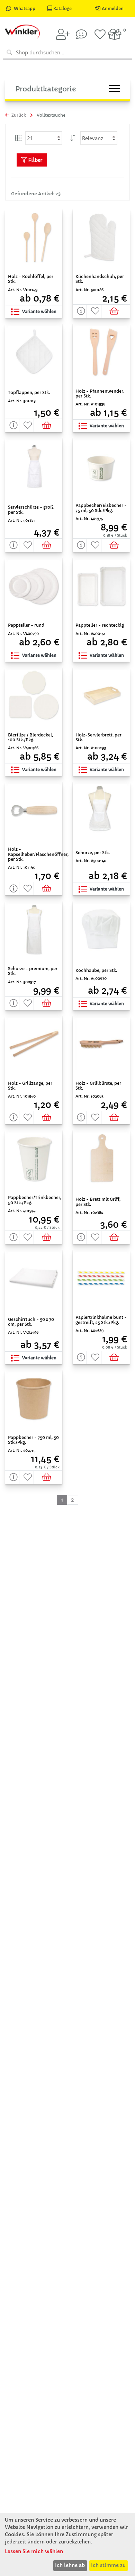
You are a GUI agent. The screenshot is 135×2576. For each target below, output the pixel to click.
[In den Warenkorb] (116, 311)
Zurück (18, 115)
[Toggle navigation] (114, 88)
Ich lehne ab (70, 2565)
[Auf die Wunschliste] (94, 311)
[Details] (80, 311)
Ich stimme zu (108, 2565)
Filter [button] (35, 160)
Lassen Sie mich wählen (34, 2551)
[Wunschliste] (100, 34)
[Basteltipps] (81, 34)
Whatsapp (25, 8)
